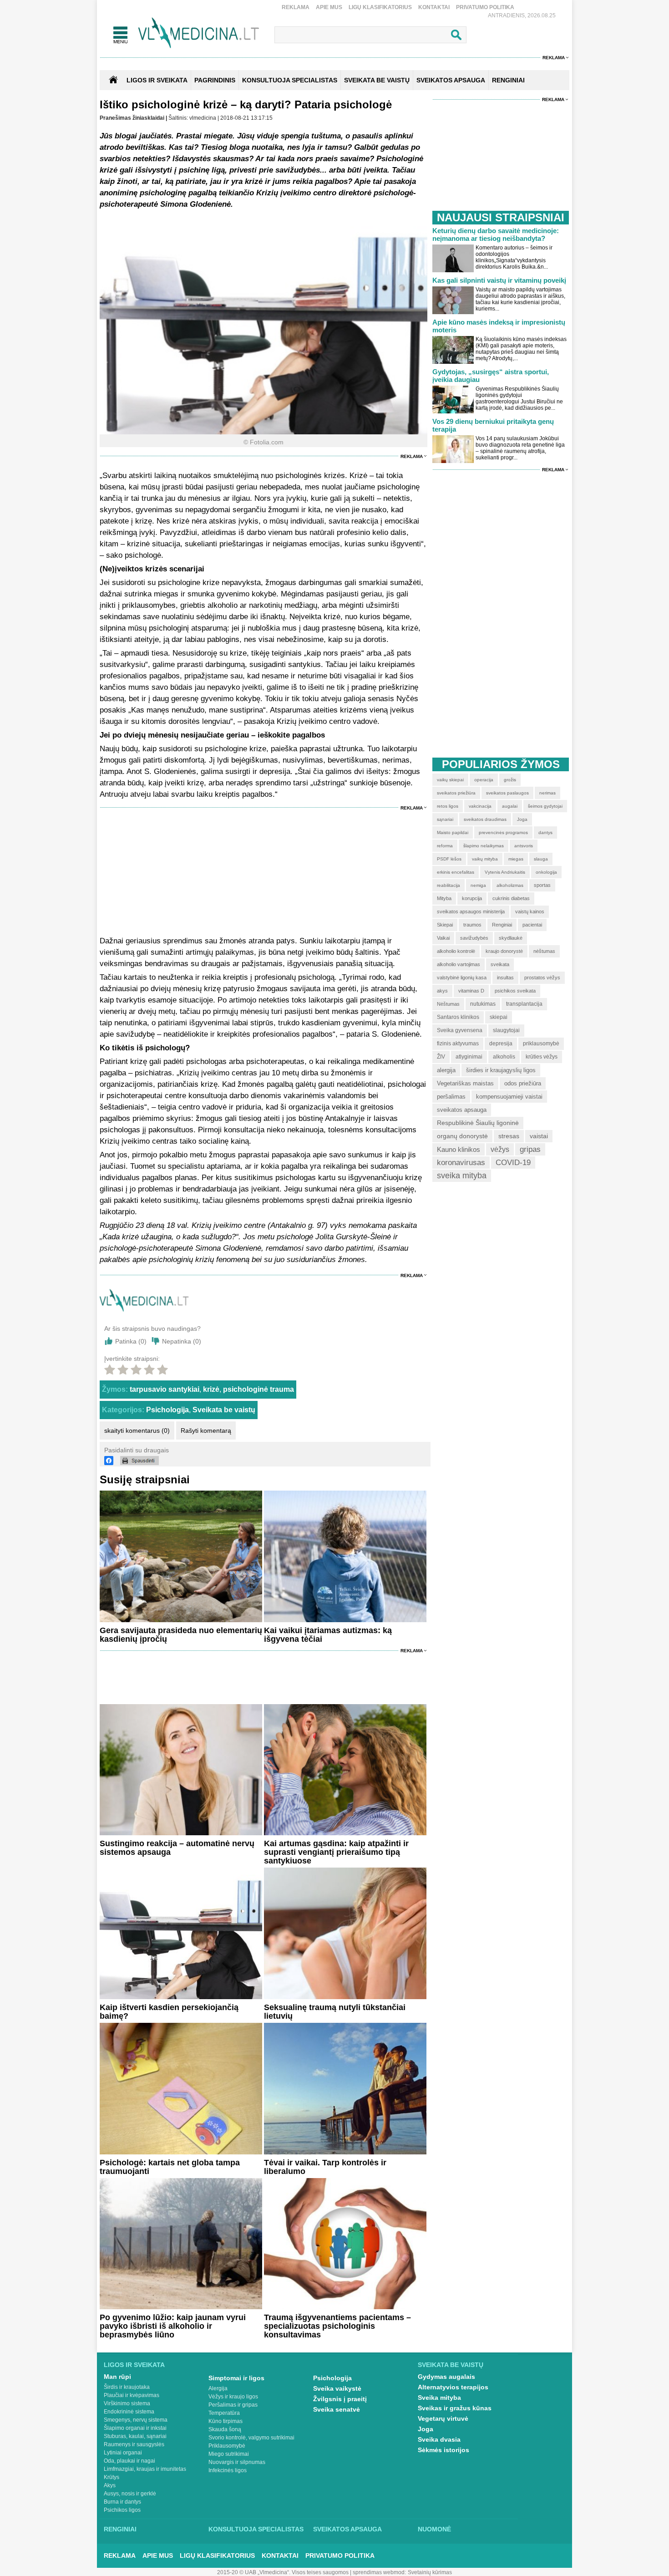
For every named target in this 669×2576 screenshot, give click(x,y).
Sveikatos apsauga (347, 2529)
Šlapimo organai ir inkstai (135, 2428)
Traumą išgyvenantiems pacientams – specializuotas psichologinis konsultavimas (337, 2326)
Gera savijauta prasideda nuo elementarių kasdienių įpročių (181, 1635)
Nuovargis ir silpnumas (237, 2462)
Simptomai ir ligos (236, 2378)
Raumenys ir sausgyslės (134, 2444)
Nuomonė (434, 2529)
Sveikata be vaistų (224, 1410)
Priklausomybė (227, 2446)
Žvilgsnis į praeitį (340, 2399)
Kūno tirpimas (226, 2421)
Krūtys (111, 2477)
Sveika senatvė (337, 2409)
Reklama (296, 7)
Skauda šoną (225, 2429)
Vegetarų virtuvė (443, 2418)
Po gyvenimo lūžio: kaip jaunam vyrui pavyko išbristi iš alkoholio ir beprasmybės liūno (173, 2326)
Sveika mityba (439, 2398)
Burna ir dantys (122, 2502)
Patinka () (131, 1341)
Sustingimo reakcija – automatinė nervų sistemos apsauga (177, 1848)
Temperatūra (224, 2413)
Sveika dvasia (439, 2439)
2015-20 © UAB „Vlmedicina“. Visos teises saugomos (283, 2572)
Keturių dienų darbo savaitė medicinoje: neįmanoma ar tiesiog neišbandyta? (496, 234)
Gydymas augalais (446, 2377)
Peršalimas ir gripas (233, 2405)
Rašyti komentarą (206, 1431)
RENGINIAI (508, 80)
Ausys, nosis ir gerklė (130, 2494)
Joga (426, 2429)
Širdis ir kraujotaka (127, 2387)
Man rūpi (117, 2377)
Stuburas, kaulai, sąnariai (135, 2436)
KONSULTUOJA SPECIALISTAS (290, 80)
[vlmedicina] (144, 1309)
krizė (211, 1389)
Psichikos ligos (122, 2510)
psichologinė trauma (258, 1389)
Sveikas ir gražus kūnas (455, 2408)
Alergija (218, 2388)
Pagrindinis (215, 80)
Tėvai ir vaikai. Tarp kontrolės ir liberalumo (325, 2167)
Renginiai (120, 2529)
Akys (110, 2485)
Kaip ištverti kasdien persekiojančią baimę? (169, 2012)
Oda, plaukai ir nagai (129, 2461)
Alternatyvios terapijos (453, 2387)
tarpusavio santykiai (165, 1389)
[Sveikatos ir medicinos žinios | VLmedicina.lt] (199, 33)
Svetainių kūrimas (430, 2572)
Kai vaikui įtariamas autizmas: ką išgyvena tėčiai (328, 1635)
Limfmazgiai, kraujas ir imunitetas (145, 2469)
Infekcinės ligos (228, 2470)
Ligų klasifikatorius (380, 7)
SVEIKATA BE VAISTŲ (377, 80)
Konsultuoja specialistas (256, 2529)
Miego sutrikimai (229, 2454)
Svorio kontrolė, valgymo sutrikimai (251, 2438)
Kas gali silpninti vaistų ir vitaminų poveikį (499, 280)
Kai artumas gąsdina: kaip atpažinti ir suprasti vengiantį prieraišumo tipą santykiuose (336, 1852)
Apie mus (329, 7)
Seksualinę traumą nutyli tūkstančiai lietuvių (335, 2012)
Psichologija (167, 1410)
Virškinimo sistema (127, 2403)
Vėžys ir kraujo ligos (233, 2397)
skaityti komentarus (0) (137, 1431)
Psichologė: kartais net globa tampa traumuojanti (170, 2167)
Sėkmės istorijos (443, 2450)
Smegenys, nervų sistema (136, 2420)
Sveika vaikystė (337, 2388)
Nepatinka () (182, 1341)
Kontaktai (434, 7)
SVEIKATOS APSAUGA (451, 80)
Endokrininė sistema (129, 2412)
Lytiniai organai (123, 2453)
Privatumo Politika (485, 7)
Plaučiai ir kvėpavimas (132, 2395)
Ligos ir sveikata (157, 80)
